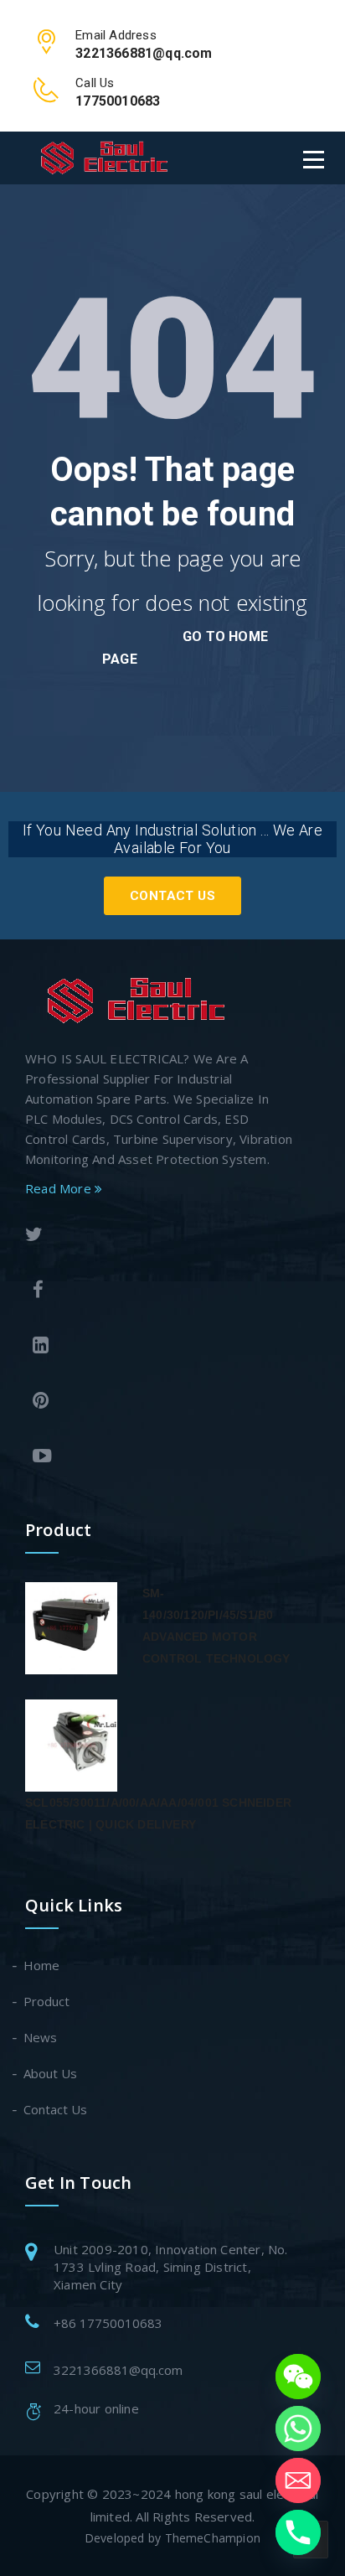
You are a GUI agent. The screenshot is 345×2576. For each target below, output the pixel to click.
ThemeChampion (213, 2538)
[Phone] (298, 2532)
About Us (51, 2073)
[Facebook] (159, 1292)
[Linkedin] (159, 1347)
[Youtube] (159, 1458)
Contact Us (172, 896)
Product (47, 2001)
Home (42, 1965)
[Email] (298, 2480)
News (41, 2037)
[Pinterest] (159, 1402)
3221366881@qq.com (118, 2370)
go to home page (185, 648)
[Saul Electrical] (104, 157)
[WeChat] (298, 2377)
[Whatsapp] (298, 2429)
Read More (60, 1188)
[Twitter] (155, 1236)
